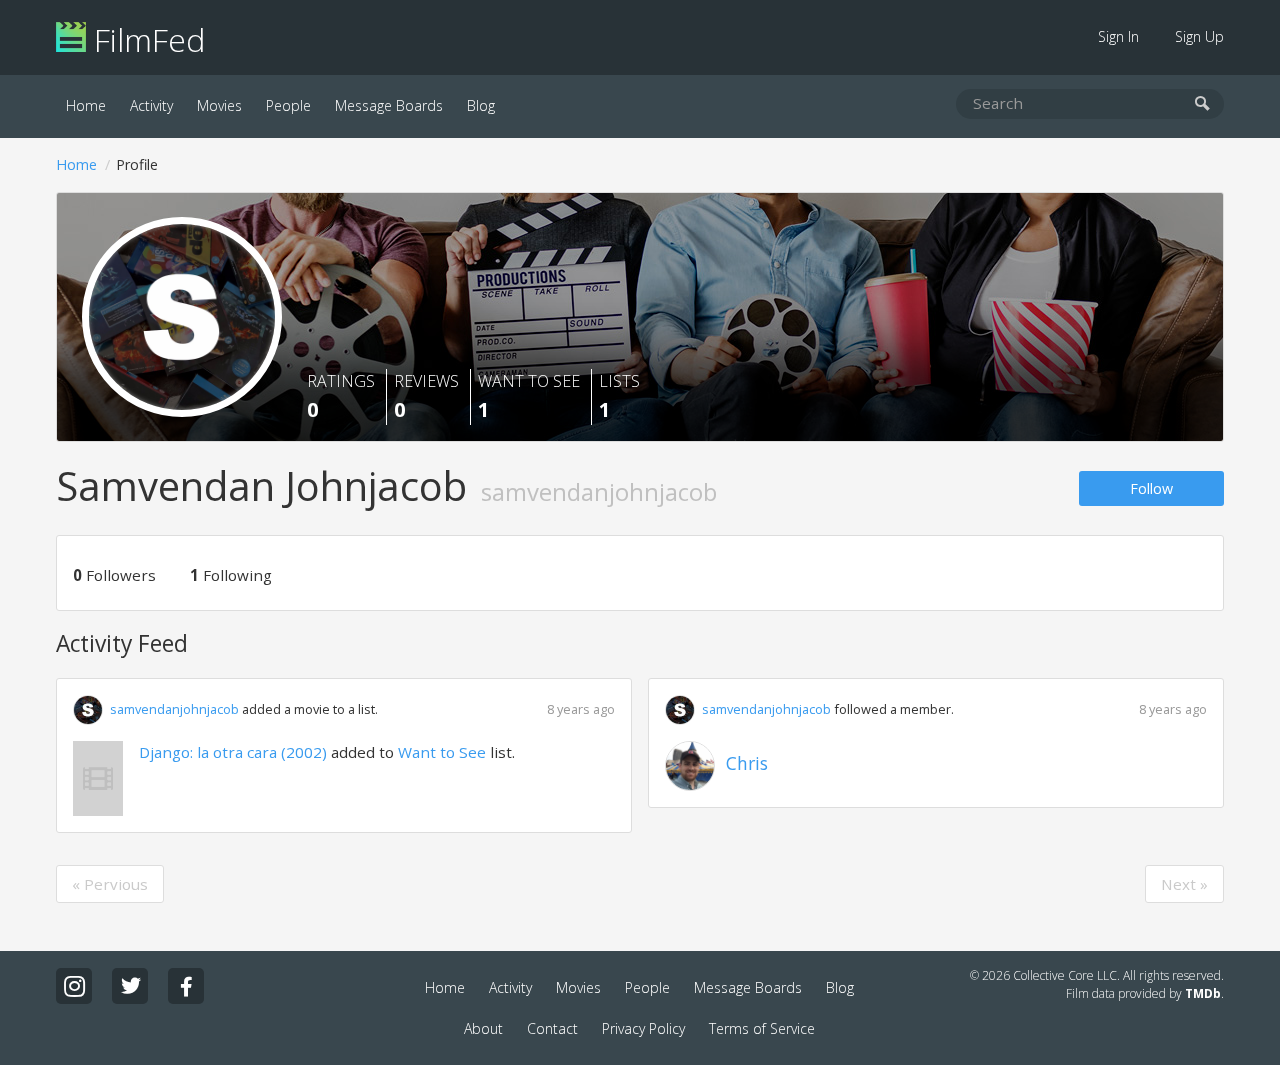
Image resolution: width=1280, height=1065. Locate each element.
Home (86, 105)
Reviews (426, 396)
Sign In (1118, 36)
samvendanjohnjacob (174, 709)
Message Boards (389, 105)
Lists (619, 396)
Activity (151, 105)
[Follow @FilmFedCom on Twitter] (130, 986)
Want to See (442, 752)
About (483, 1028)
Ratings (341, 396)
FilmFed (145, 39)
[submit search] (1202, 104)
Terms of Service (762, 1028)
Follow (1151, 488)
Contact (552, 1028)
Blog (481, 105)
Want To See (529, 396)
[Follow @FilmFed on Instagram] (74, 986)
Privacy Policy (643, 1028)
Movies (219, 105)
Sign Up (1199, 36)
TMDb (1203, 993)
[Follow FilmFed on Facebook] (186, 986)
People (288, 105)
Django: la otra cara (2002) (233, 752)
